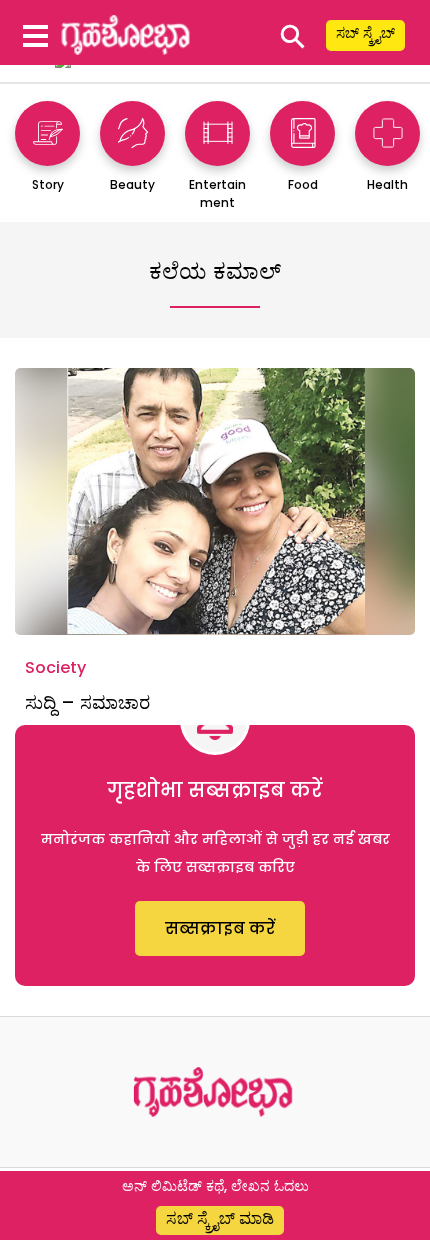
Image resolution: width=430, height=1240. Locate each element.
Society (55, 667)
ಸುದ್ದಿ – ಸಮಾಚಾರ (87, 702)
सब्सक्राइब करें (220, 928)
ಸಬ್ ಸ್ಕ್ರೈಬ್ (365, 33)
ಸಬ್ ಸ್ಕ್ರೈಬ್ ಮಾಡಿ (220, 1218)
